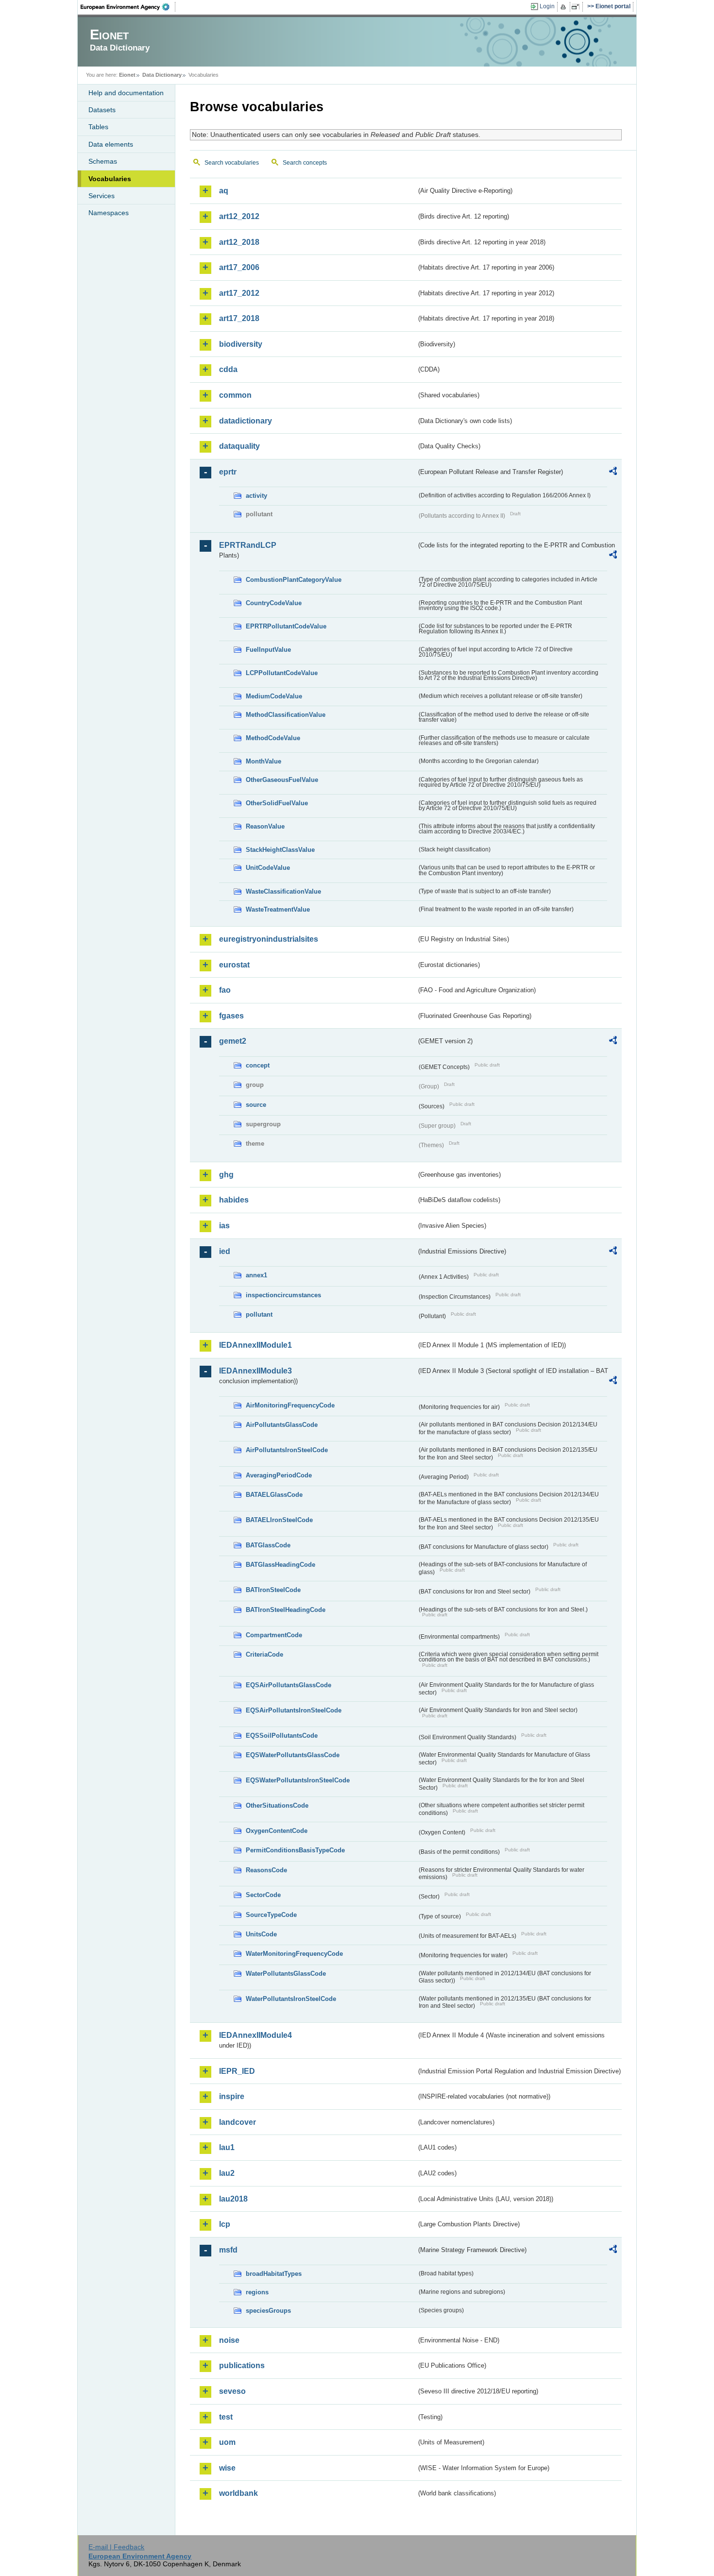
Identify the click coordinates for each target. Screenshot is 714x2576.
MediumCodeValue (274, 696)
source (256, 1105)
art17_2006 (239, 267)
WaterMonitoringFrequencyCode (294, 1954)
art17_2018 (239, 318)
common (235, 395)
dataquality (239, 446)
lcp (225, 2224)
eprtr (228, 472)
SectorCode (263, 1895)
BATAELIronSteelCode (279, 1520)
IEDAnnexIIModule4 (255, 2035)
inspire (232, 2096)
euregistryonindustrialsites (269, 939)
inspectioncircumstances (283, 1295)
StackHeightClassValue (280, 850)
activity (256, 496)
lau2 (227, 2173)
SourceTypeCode (271, 1915)
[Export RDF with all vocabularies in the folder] (613, 473)
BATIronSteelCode (273, 1590)
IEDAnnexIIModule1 (255, 1345)
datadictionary (246, 421)
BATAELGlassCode (274, 1495)
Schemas (103, 161)
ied (225, 1251)
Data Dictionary (162, 75)
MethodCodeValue (273, 738)
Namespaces (109, 213)
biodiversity (241, 344)
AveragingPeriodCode (279, 1475)
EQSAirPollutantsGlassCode (289, 1685)
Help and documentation (126, 93)
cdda (228, 369)
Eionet (127, 75)
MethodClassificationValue (286, 715)
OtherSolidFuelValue (277, 803)
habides (234, 1200)
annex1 (256, 1275)
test (226, 2417)
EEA (128, 7)
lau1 (227, 2147)
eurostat (234, 965)
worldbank (238, 2493)
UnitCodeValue (268, 868)
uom (227, 2442)
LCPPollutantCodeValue (282, 673)
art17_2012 (239, 293)
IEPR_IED (237, 2071)
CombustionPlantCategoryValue (294, 580)
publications (242, 2365)
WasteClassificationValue (283, 891)
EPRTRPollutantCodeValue (286, 626)
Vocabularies (110, 179)
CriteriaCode (264, 1654)
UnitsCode (261, 1934)
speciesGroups (268, 2311)
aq (224, 191)
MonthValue (263, 761)
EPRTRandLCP (248, 545)
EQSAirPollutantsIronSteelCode (294, 1710)
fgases (231, 1016)
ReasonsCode (266, 1870)
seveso (232, 2391)
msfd (228, 2250)
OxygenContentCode (277, 1831)
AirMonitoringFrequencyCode (290, 1405)
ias (224, 1226)
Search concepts (305, 163)
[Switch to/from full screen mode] (577, 7)
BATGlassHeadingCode (280, 1565)
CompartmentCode (274, 1635)
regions (257, 2292)
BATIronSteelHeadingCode (286, 1610)
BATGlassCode (268, 1545)
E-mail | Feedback (116, 2547)
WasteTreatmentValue (278, 909)
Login (547, 6)
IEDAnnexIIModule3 (255, 1371)
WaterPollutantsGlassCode (286, 1974)
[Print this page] (565, 7)
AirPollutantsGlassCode (282, 1425)
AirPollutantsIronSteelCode (287, 1450)
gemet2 (233, 1041)
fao (225, 990)
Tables (98, 127)
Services (102, 196)
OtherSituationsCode (277, 1805)
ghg (226, 1175)
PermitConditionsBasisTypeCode (295, 1850)
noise (229, 2340)
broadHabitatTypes (274, 2274)
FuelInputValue (268, 650)
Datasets (102, 110)
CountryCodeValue (274, 603)
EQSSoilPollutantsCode (282, 1736)
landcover (238, 2122)
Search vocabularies (232, 163)
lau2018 (233, 2199)
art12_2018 (239, 242)
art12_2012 (239, 216)
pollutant (259, 1314)
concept (258, 1065)
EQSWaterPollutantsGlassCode (293, 1755)
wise (227, 2468)
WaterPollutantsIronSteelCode (291, 1999)
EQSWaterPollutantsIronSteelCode (298, 1780)
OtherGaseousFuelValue (282, 780)
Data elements (111, 144)
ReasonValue (265, 826)
